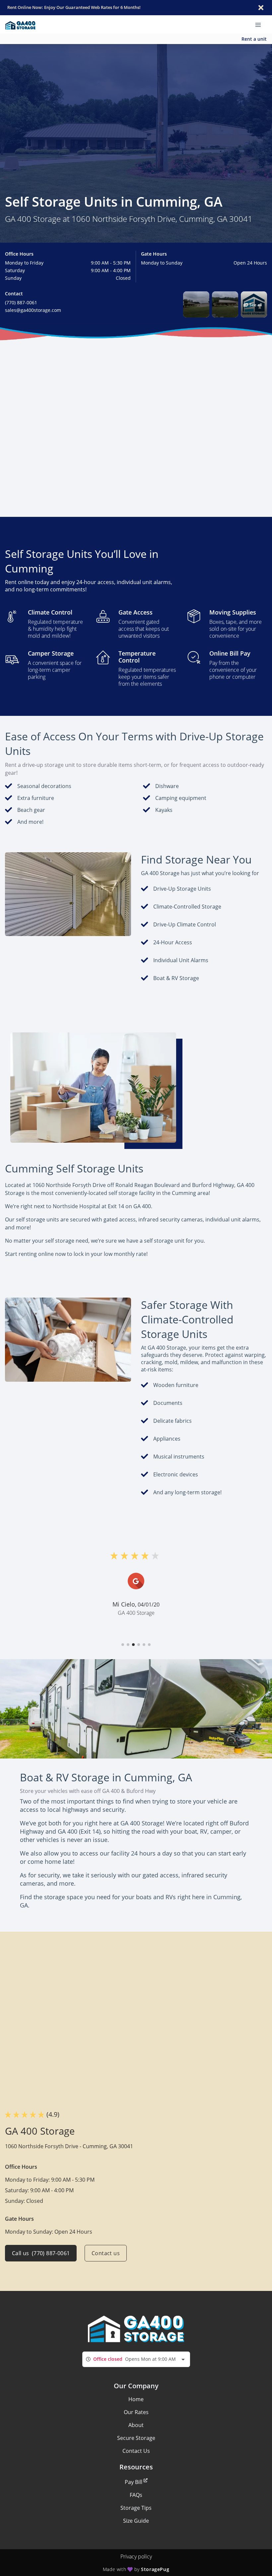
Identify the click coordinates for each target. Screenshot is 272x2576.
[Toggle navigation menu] (261, 25)
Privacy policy (136, 2556)
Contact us (106, 2253)
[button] (196, 304)
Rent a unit (254, 39)
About (136, 2425)
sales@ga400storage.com (33, 310)
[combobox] (136, 2359)
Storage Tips (136, 2508)
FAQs (136, 2495)
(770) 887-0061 (21, 302)
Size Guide (136, 2521)
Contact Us (136, 2451)
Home (136, 2399)
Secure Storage (136, 2438)
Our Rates (136, 2412)
